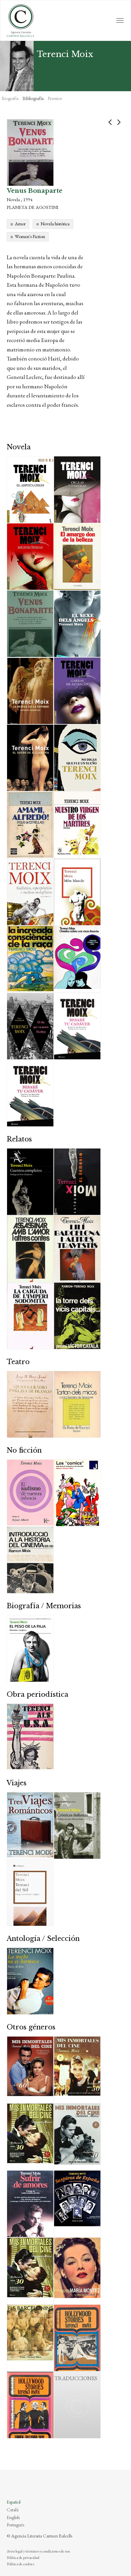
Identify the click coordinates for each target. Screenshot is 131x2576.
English (13, 2517)
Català (13, 2510)
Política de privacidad (23, 2558)
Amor (20, 224)
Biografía (10, 98)
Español (14, 2502)
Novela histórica (55, 224)
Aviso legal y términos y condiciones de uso (38, 2551)
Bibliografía (33, 98)
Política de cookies (20, 2564)
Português (15, 2525)
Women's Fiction (30, 236)
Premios (55, 98)
